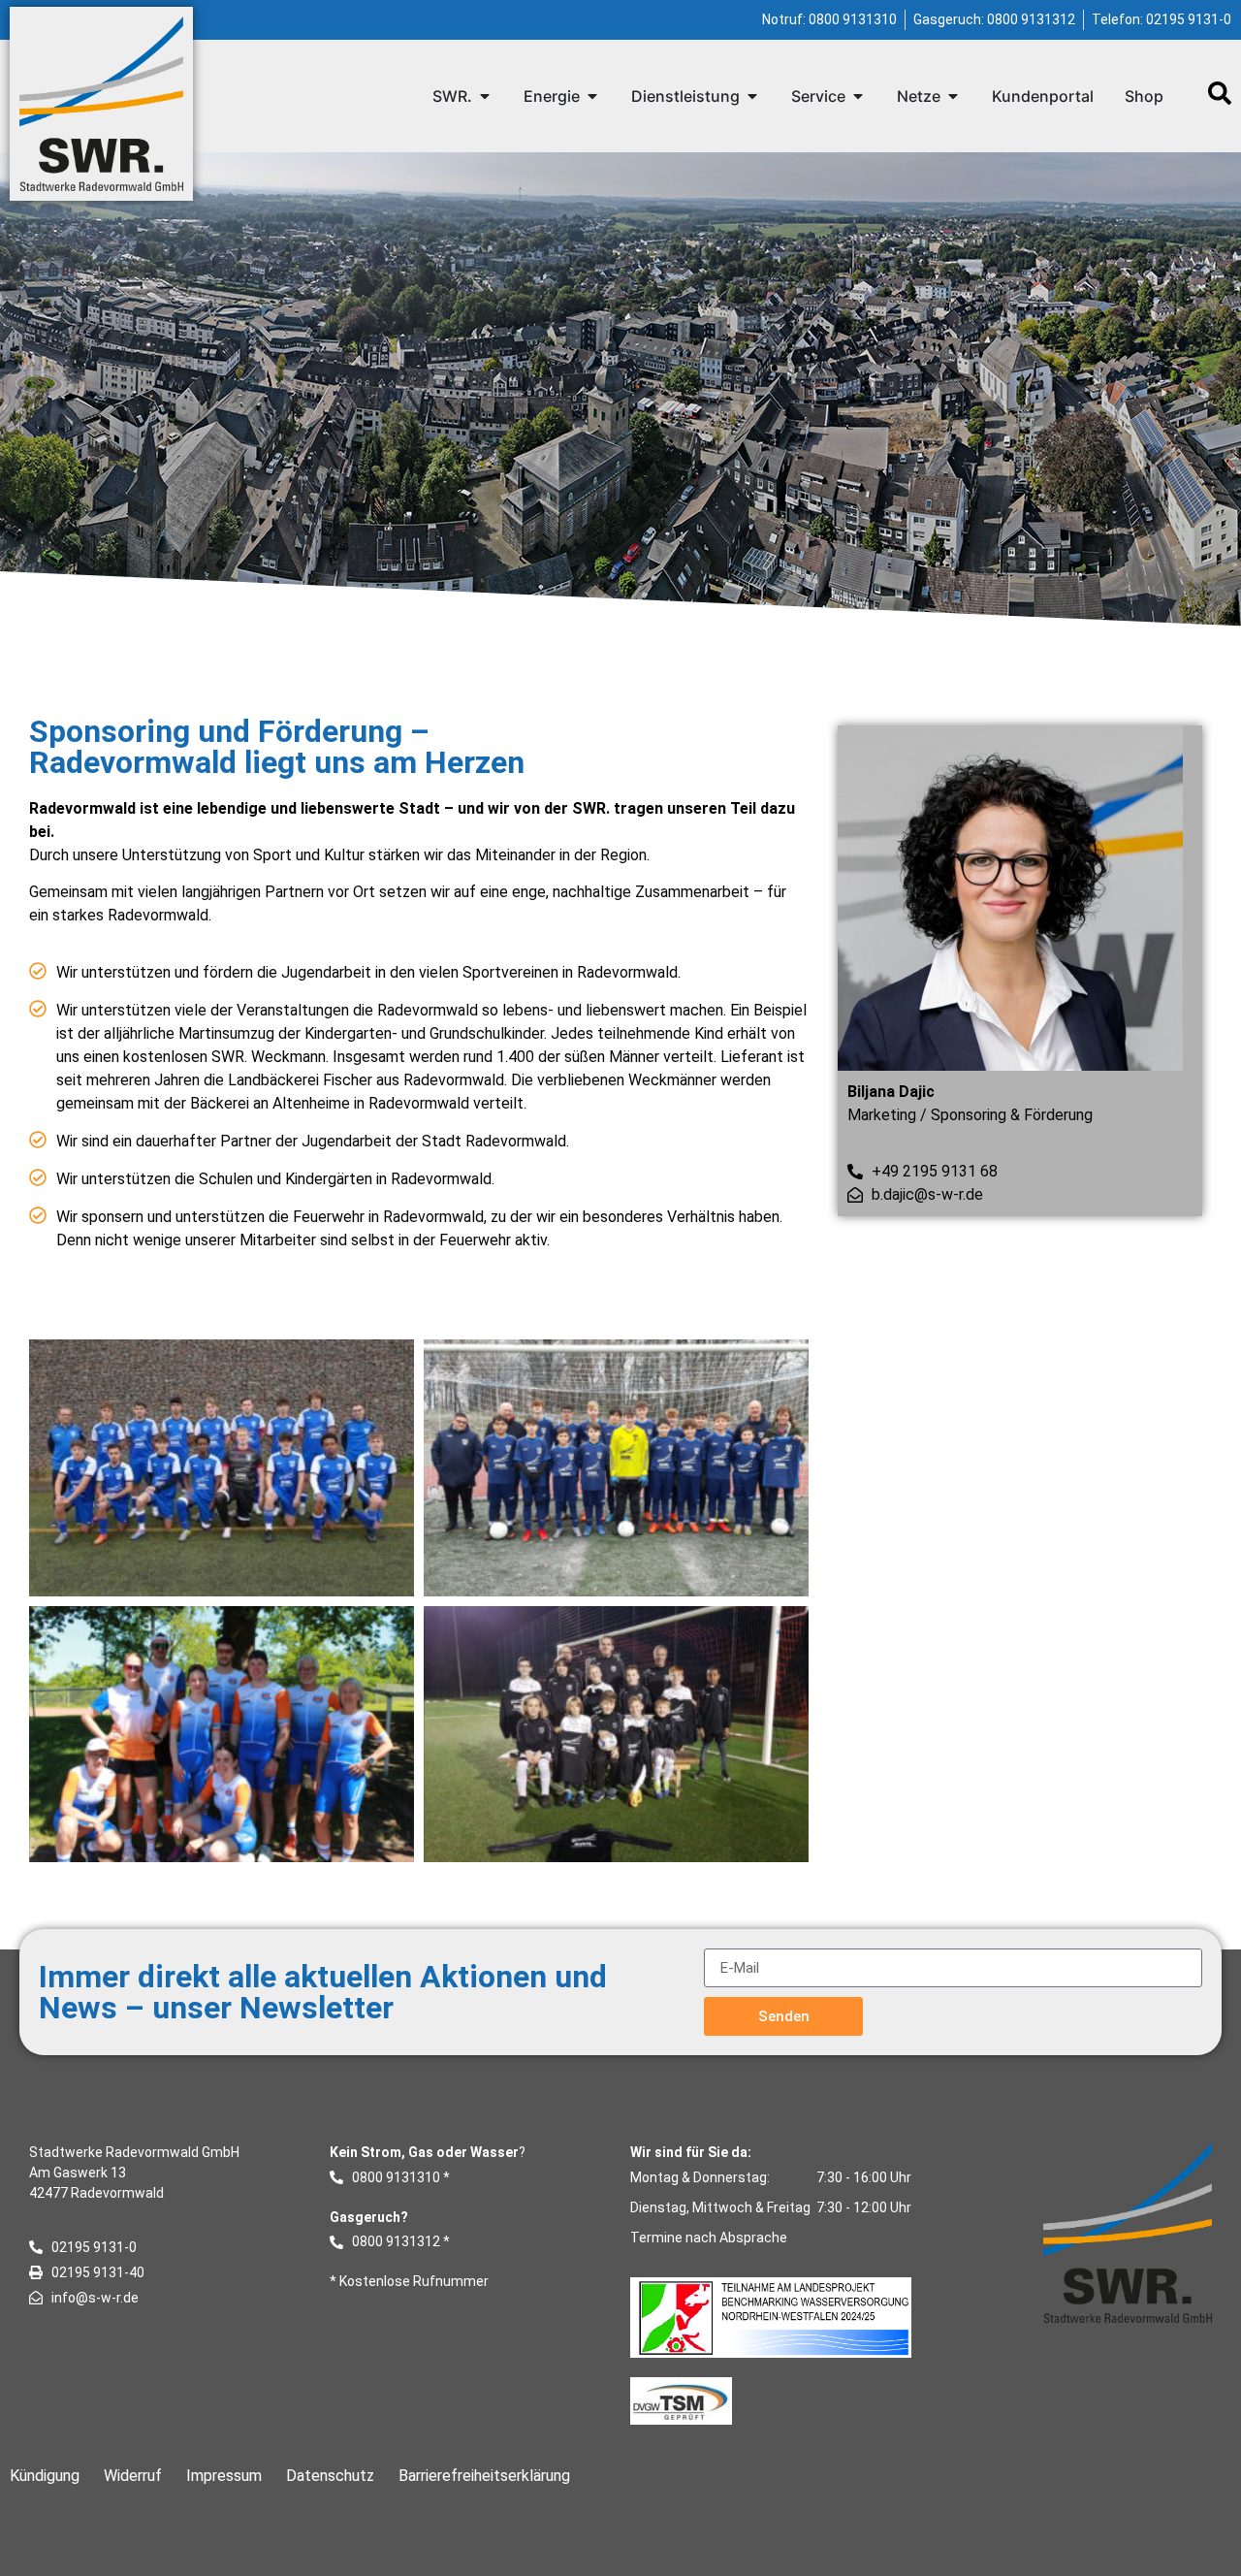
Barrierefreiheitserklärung (484, 2476)
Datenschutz (330, 2476)
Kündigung (45, 2476)
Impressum (224, 2476)
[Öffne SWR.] (485, 96)
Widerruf (133, 2476)
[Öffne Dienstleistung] (752, 96)
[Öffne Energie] (592, 96)
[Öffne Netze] (953, 96)
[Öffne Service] (858, 96)
